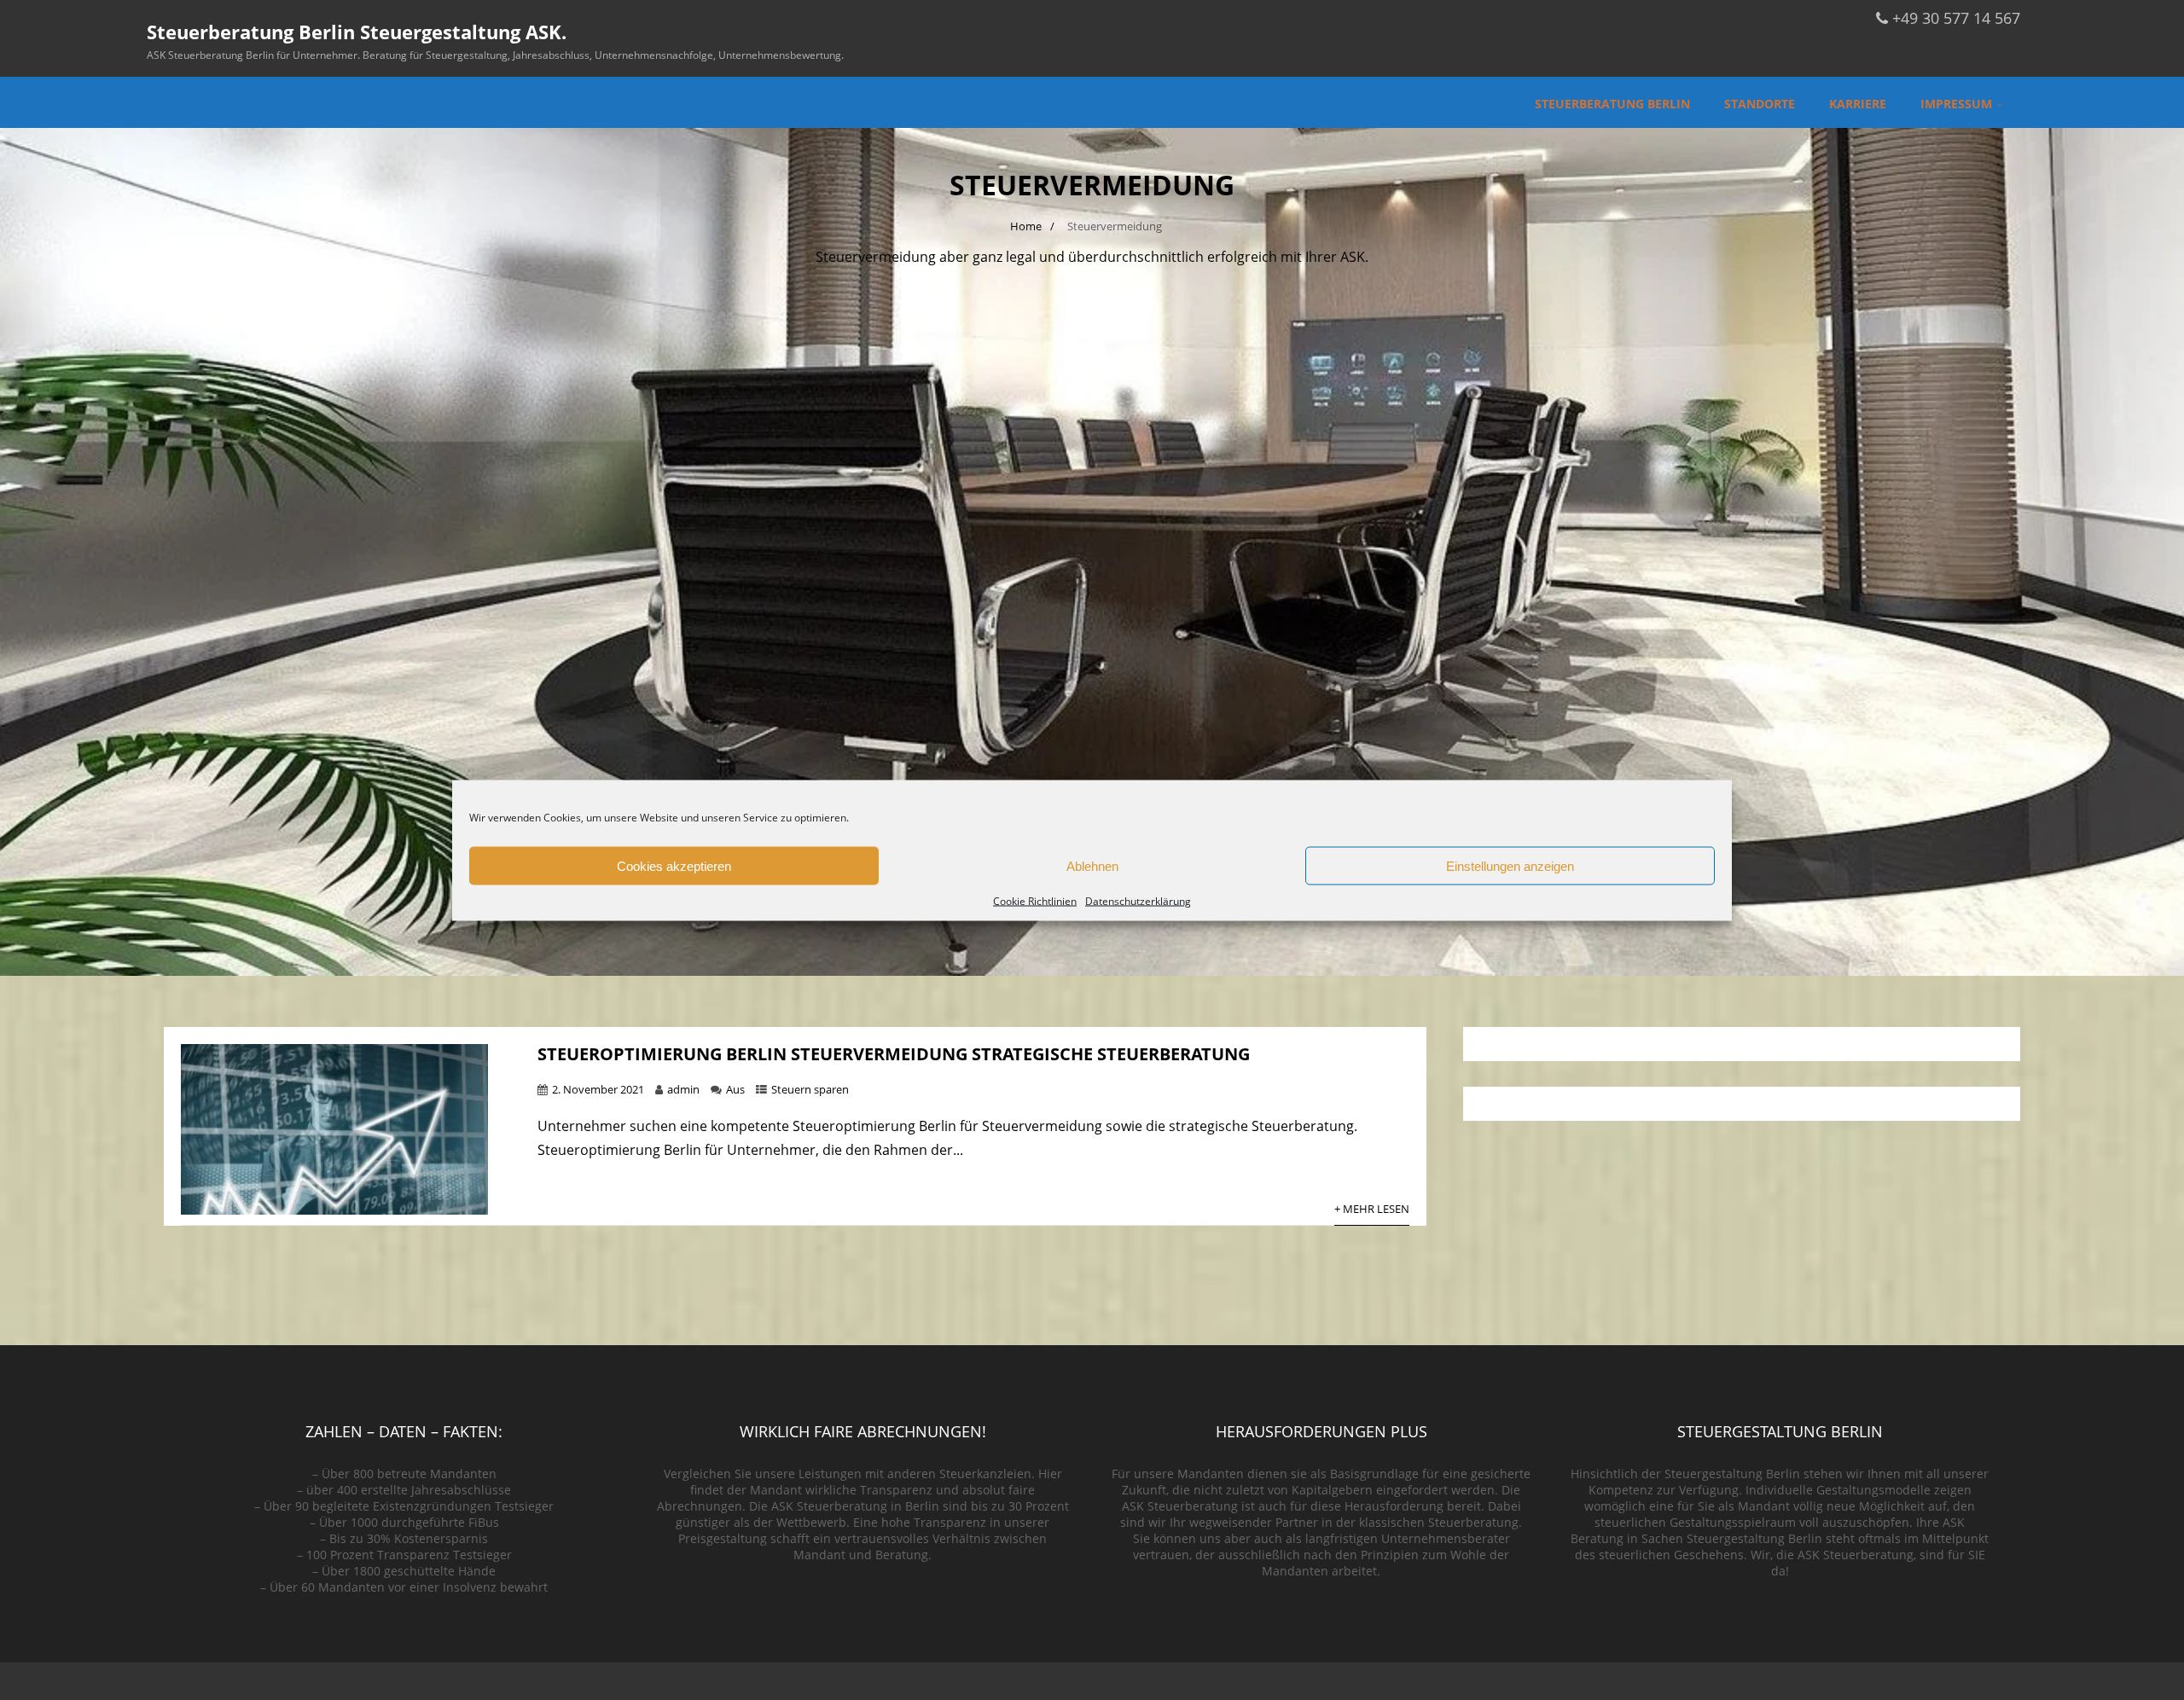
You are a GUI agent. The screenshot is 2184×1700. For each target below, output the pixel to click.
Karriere (1858, 104)
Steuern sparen (810, 1089)
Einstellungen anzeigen (1510, 865)
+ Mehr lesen (1372, 1209)
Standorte (1760, 104)
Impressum (1956, 104)
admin (683, 1089)
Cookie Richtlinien (1035, 900)
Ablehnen (1092, 865)
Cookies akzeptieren (674, 865)
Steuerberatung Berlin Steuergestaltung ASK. (357, 32)
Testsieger (524, 1506)
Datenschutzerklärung (1138, 900)
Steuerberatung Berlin (1612, 104)
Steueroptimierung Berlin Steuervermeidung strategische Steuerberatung (894, 1054)
